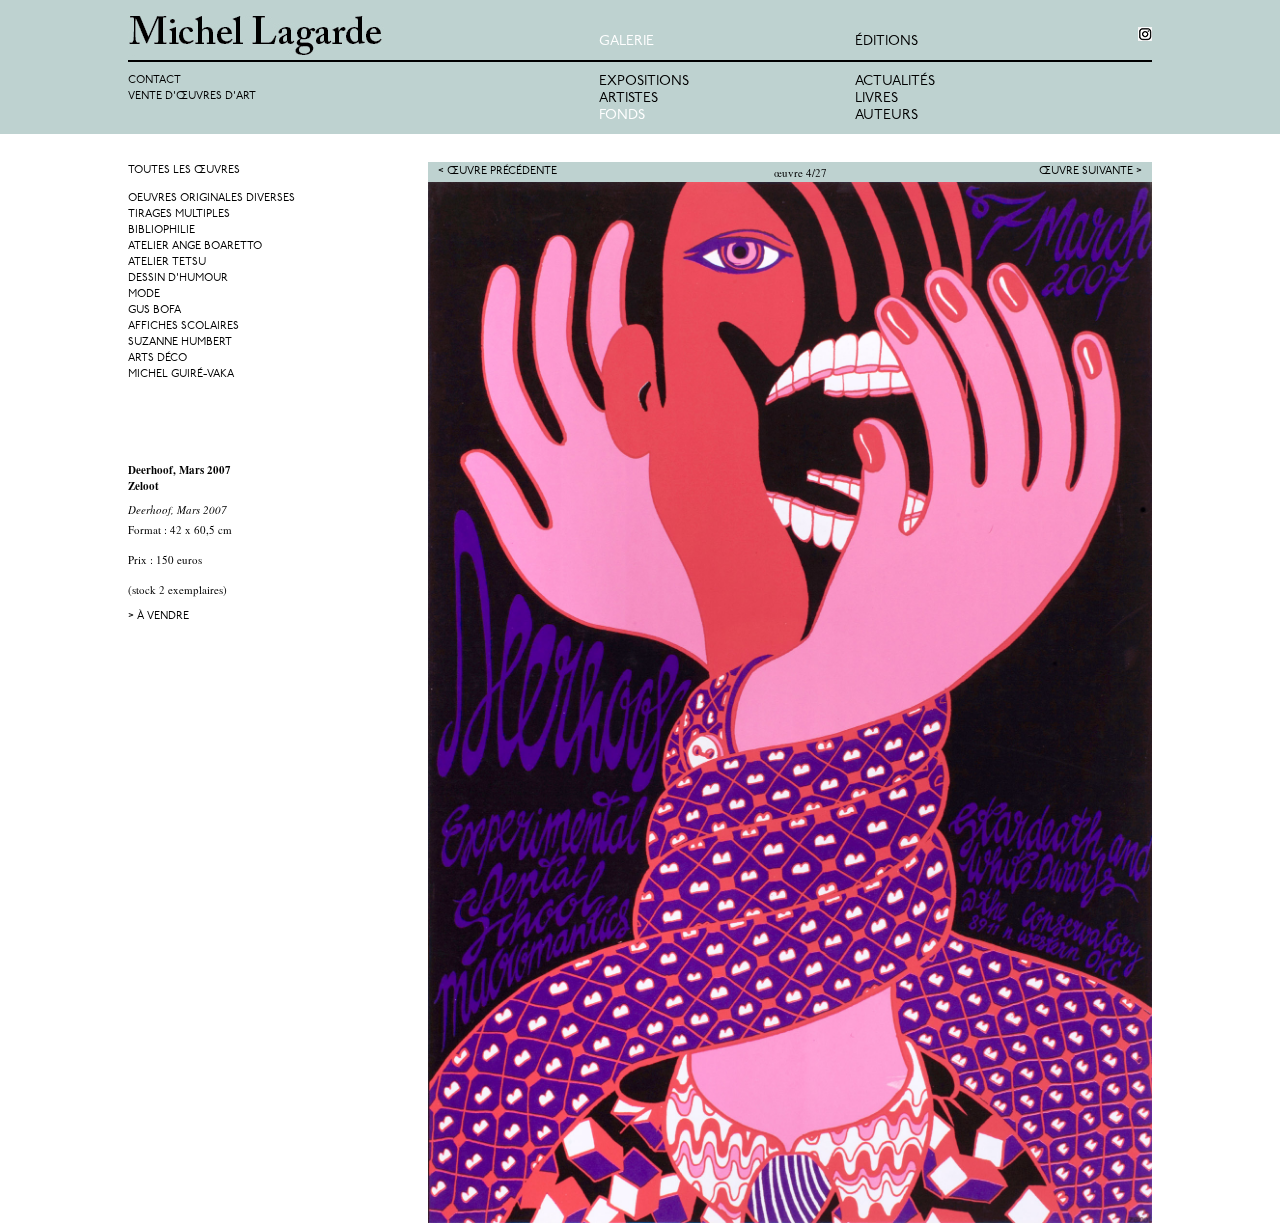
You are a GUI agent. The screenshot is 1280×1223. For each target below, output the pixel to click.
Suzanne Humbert (180, 342)
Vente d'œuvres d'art (192, 96)
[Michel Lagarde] (363, 35)
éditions (886, 41)
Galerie (626, 41)
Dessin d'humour (178, 278)
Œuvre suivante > (1090, 171)
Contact (154, 80)
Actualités (895, 81)
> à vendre (158, 616)
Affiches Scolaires (183, 326)
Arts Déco (157, 358)
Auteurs (886, 115)
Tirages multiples (179, 214)
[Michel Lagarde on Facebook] (1145, 34)
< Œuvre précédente (497, 171)
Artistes (628, 98)
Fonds (622, 115)
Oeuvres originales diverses (211, 198)
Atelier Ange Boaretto (195, 246)
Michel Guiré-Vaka (181, 374)
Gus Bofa (154, 310)
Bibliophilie (161, 230)
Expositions (644, 81)
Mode (144, 294)
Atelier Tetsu (167, 262)
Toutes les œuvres (184, 170)
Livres (876, 98)
